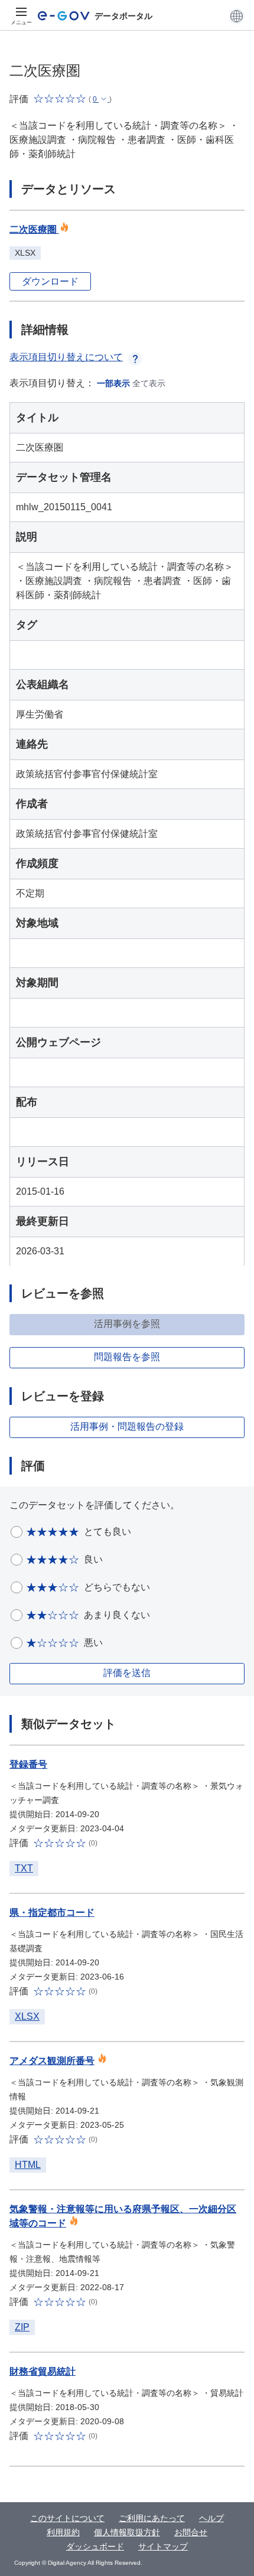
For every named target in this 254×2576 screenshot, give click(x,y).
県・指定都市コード (52, 1913)
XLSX (27, 2016)
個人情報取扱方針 (127, 2532)
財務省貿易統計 (43, 2371)
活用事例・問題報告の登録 (127, 1426)
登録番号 (28, 1764)
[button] (237, 16)
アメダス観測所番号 (52, 2061)
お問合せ (191, 2532)
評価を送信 (127, 1673)
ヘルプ (211, 2518)
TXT (24, 1868)
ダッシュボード (95, 2546)
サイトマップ (163, 2546)
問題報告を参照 (127, 1357)
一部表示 (113, 383)
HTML (28, 2165)
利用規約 (63, 2532)
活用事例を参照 (127, 1324)
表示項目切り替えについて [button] (66, 357)
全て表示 (149, 383)
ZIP (22, 2327)
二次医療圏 (34, 229)
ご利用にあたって (152, 2518)
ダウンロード (50, 281)
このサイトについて (67, 2518)
